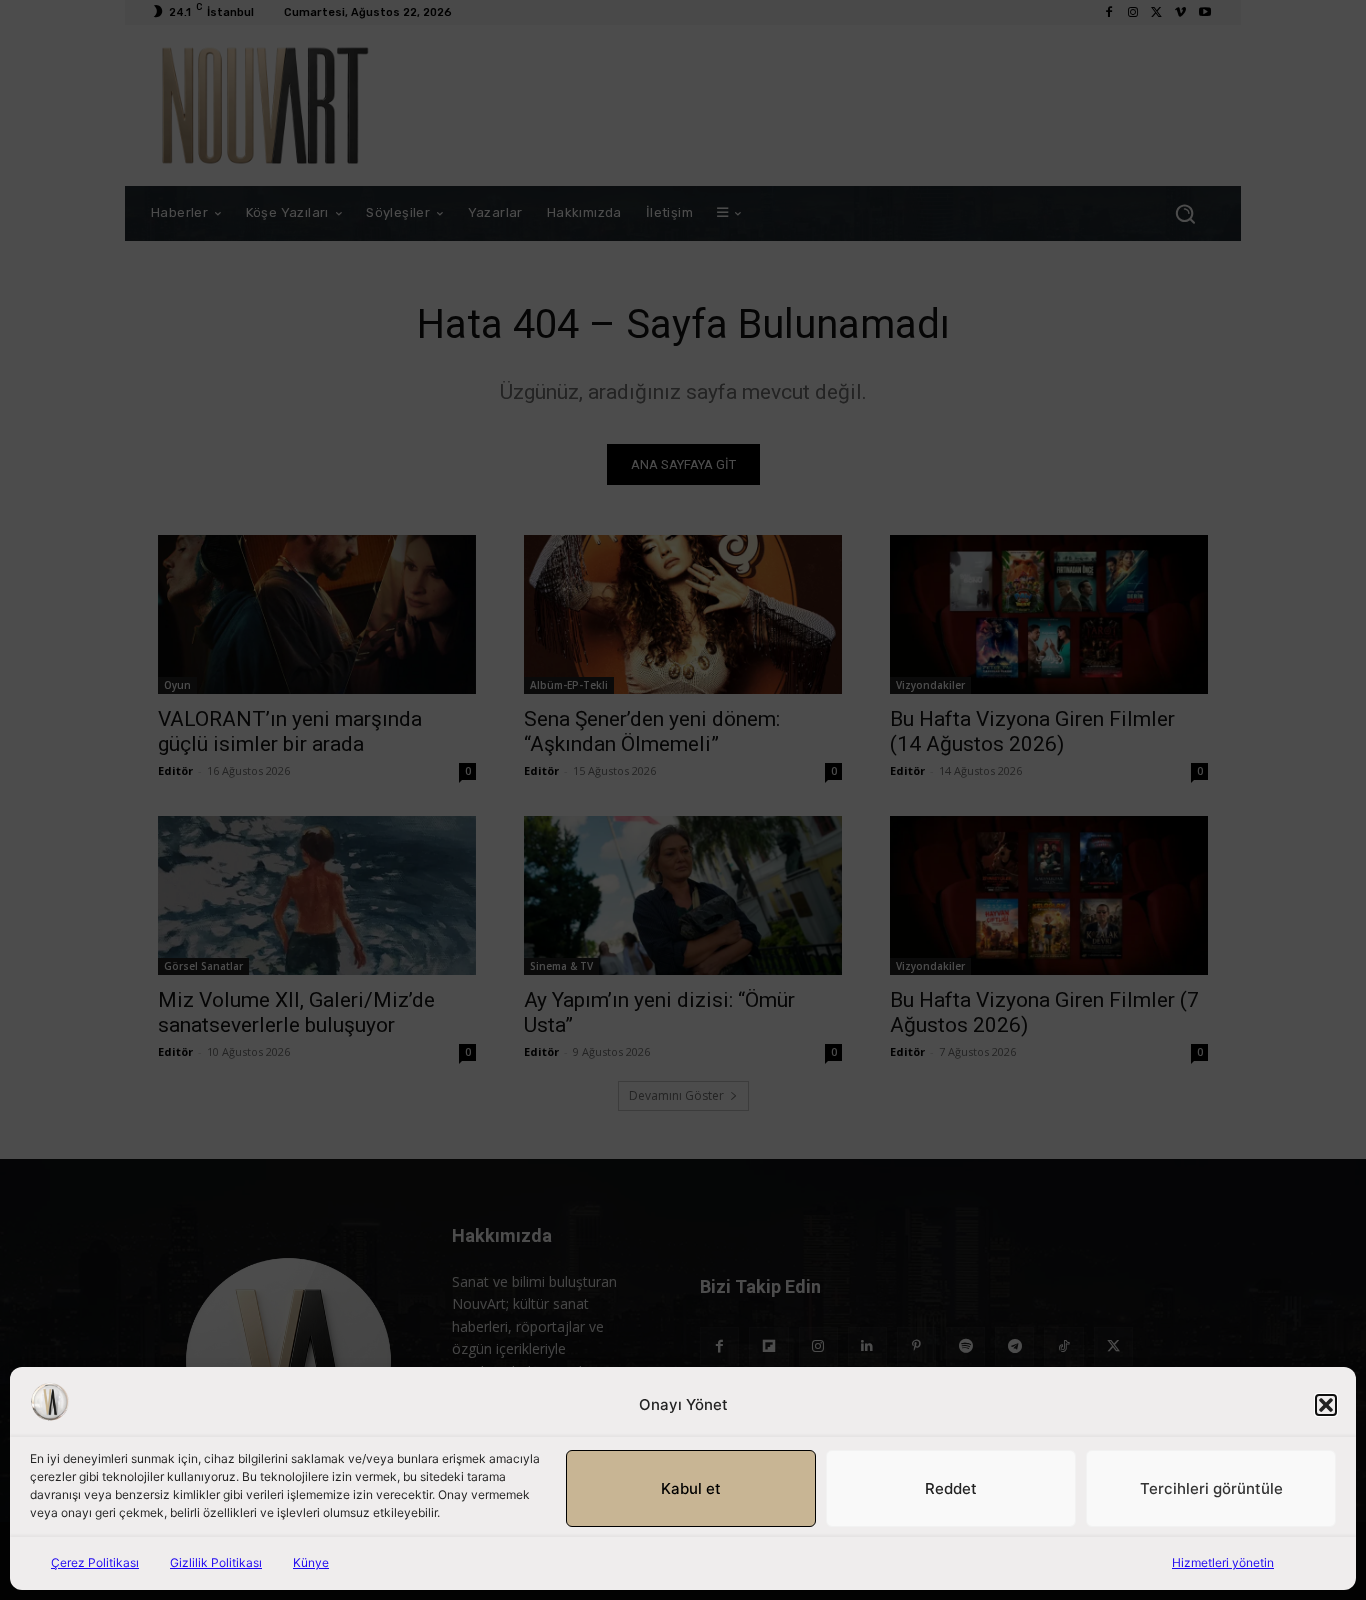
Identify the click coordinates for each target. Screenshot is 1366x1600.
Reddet (951, 1488)
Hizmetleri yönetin (1223, 1562)
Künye (311, 1562)
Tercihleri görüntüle (1211, 1488)
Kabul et (691, 1488)
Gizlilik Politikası (216, 1562)
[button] (1326, 1405)
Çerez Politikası (95, 1562)
